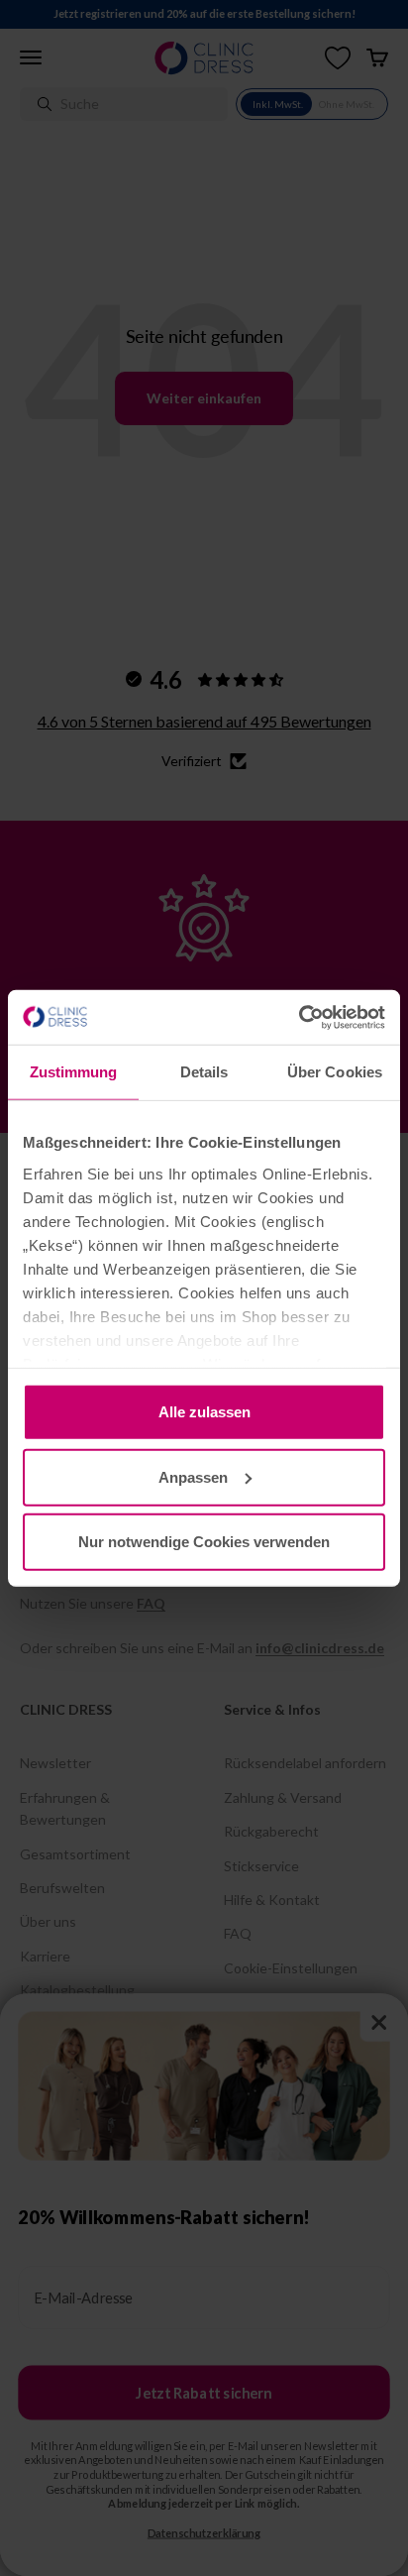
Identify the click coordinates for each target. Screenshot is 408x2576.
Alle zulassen (204, 1412)
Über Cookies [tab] (335, 1072)
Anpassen (193, 1476)
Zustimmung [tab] (74, 1072)
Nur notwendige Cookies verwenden (204, 1542)
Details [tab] (204, 1072)
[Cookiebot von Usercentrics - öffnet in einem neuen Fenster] (299, 1017)
